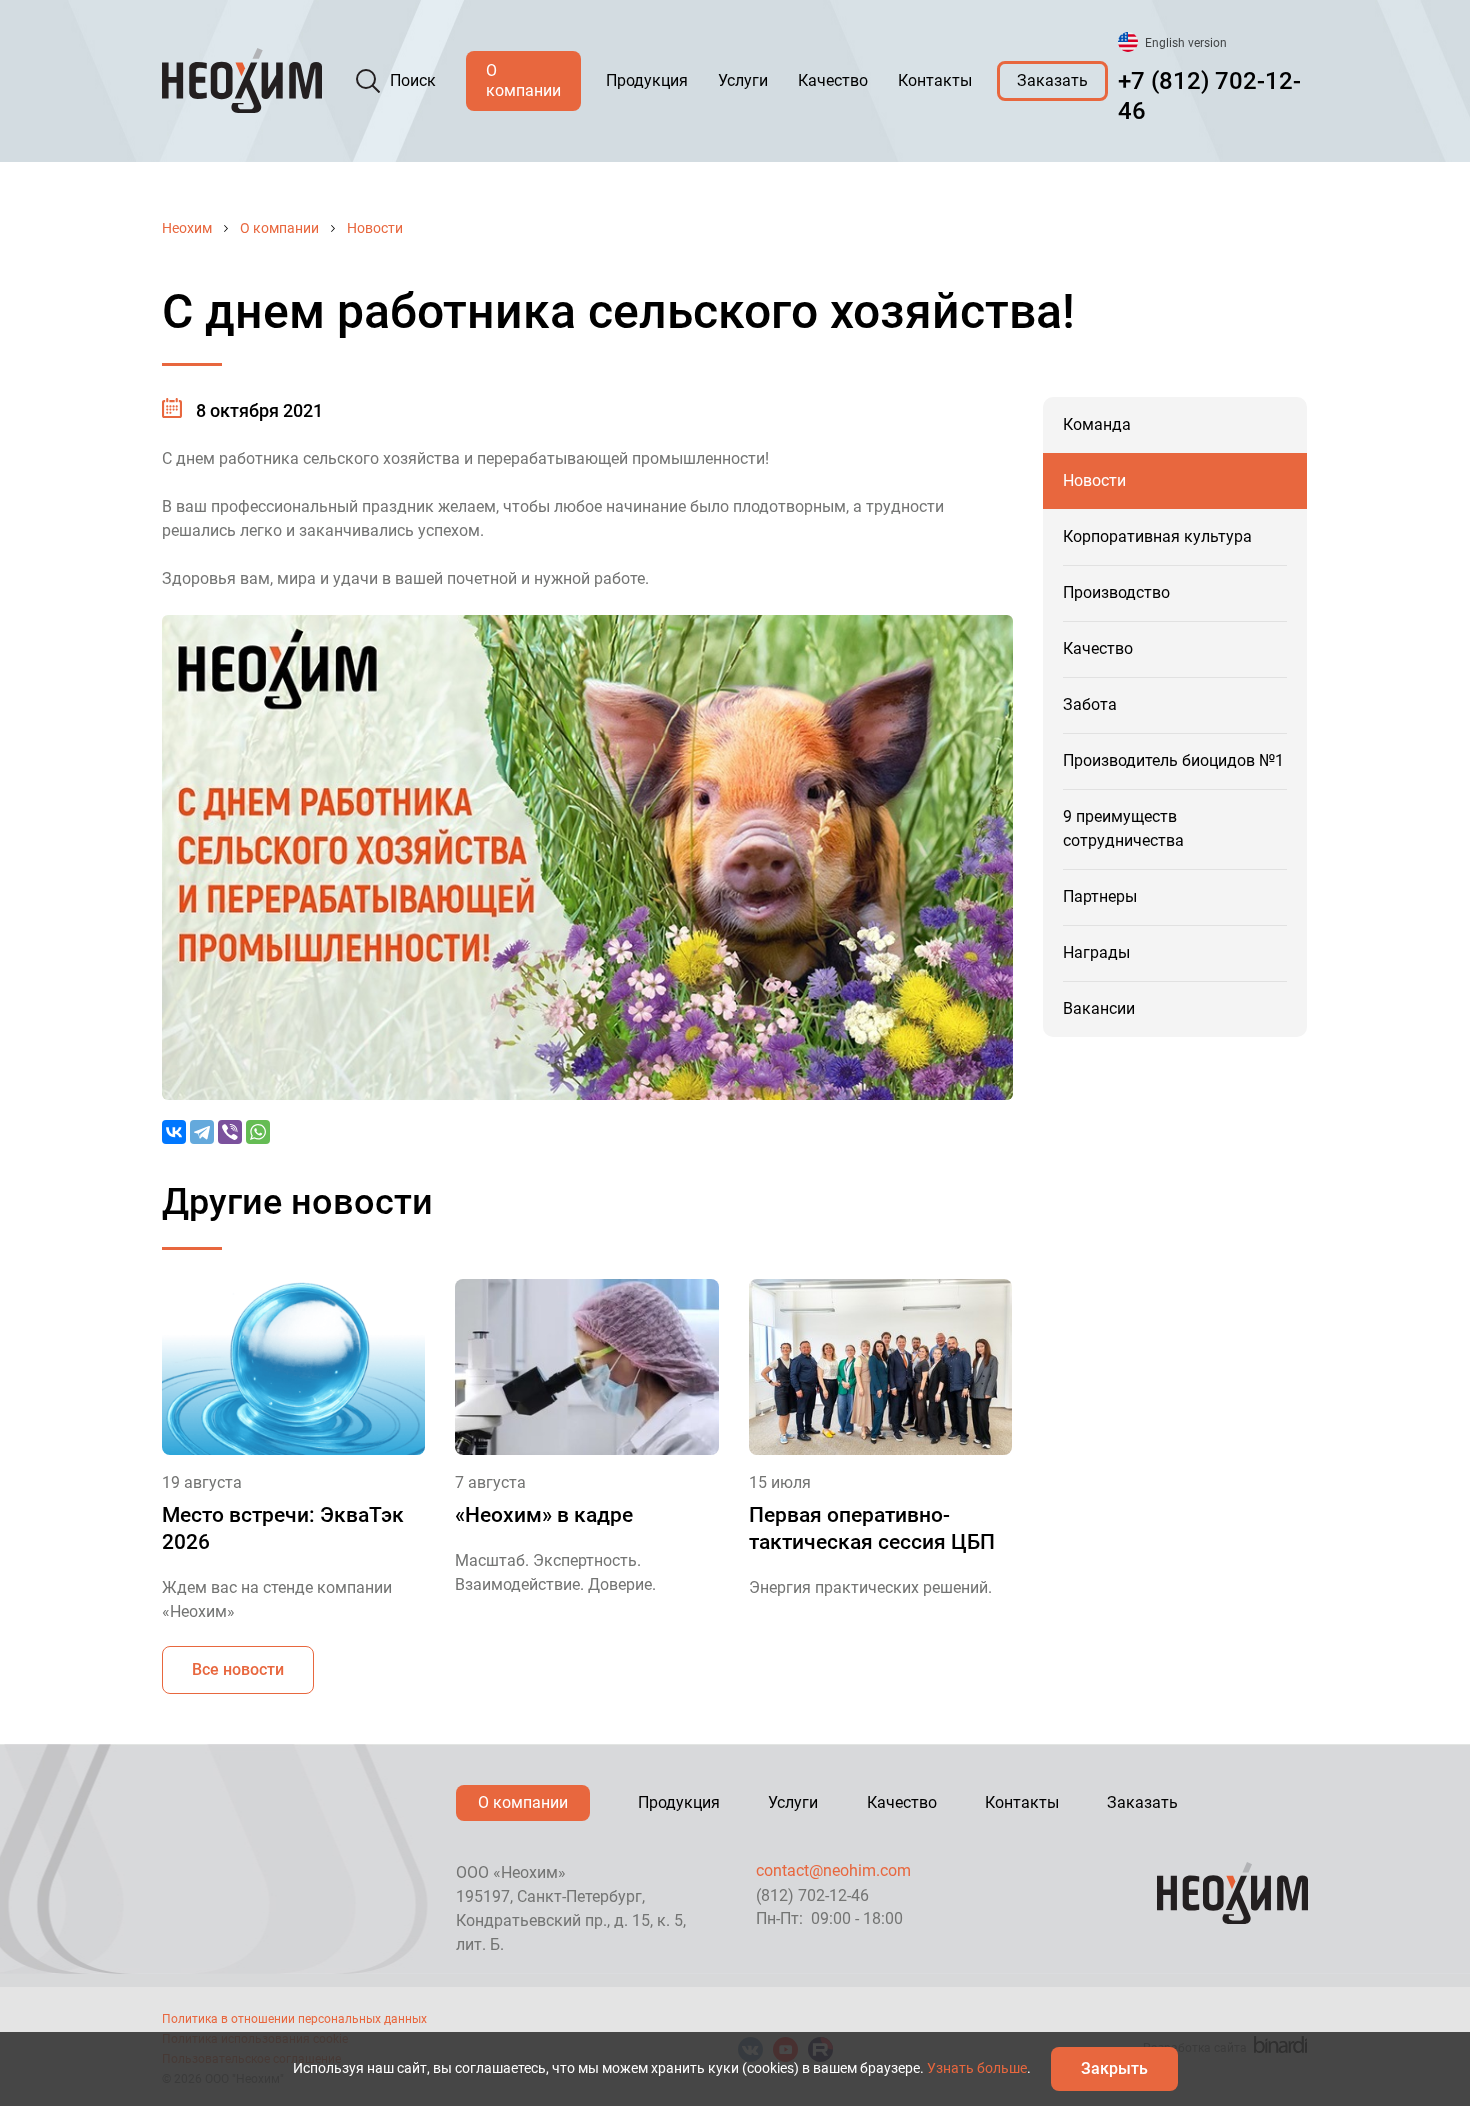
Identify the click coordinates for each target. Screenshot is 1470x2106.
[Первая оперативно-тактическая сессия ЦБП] (880, 1367)
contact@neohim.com (833, 1870)
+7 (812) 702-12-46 (1209, 96)
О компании (523, 80)
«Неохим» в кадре (544, 1515)
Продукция (647, 80)
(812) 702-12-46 (812, 1895)
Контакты (935, 80)
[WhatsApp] (258, 1132)
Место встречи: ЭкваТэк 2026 (283, 1528)
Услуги (743, 80)
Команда (1097, 424)
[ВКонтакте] (174, 1132)
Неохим (187, 228)
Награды (1096, 952)
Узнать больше (977, 2068)
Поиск (413, 80)
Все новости (238, 1669)
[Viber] (230, 1132)
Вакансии (1099, 1008)
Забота (1090, 704)
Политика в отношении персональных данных (294, 2019)
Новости (375, 228)
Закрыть (1114, 2068)
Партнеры (1100, 896)
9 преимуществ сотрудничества (1123, 828)
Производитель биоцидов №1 (1173, 760)
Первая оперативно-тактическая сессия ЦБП (872, 1528)
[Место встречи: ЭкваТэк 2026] (293, 1367)
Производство (1116, 592)
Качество (833, 80)
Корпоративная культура (1157, 536)
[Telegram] (202, 1132)
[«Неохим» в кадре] (586, 1367)
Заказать (1052, 80)
